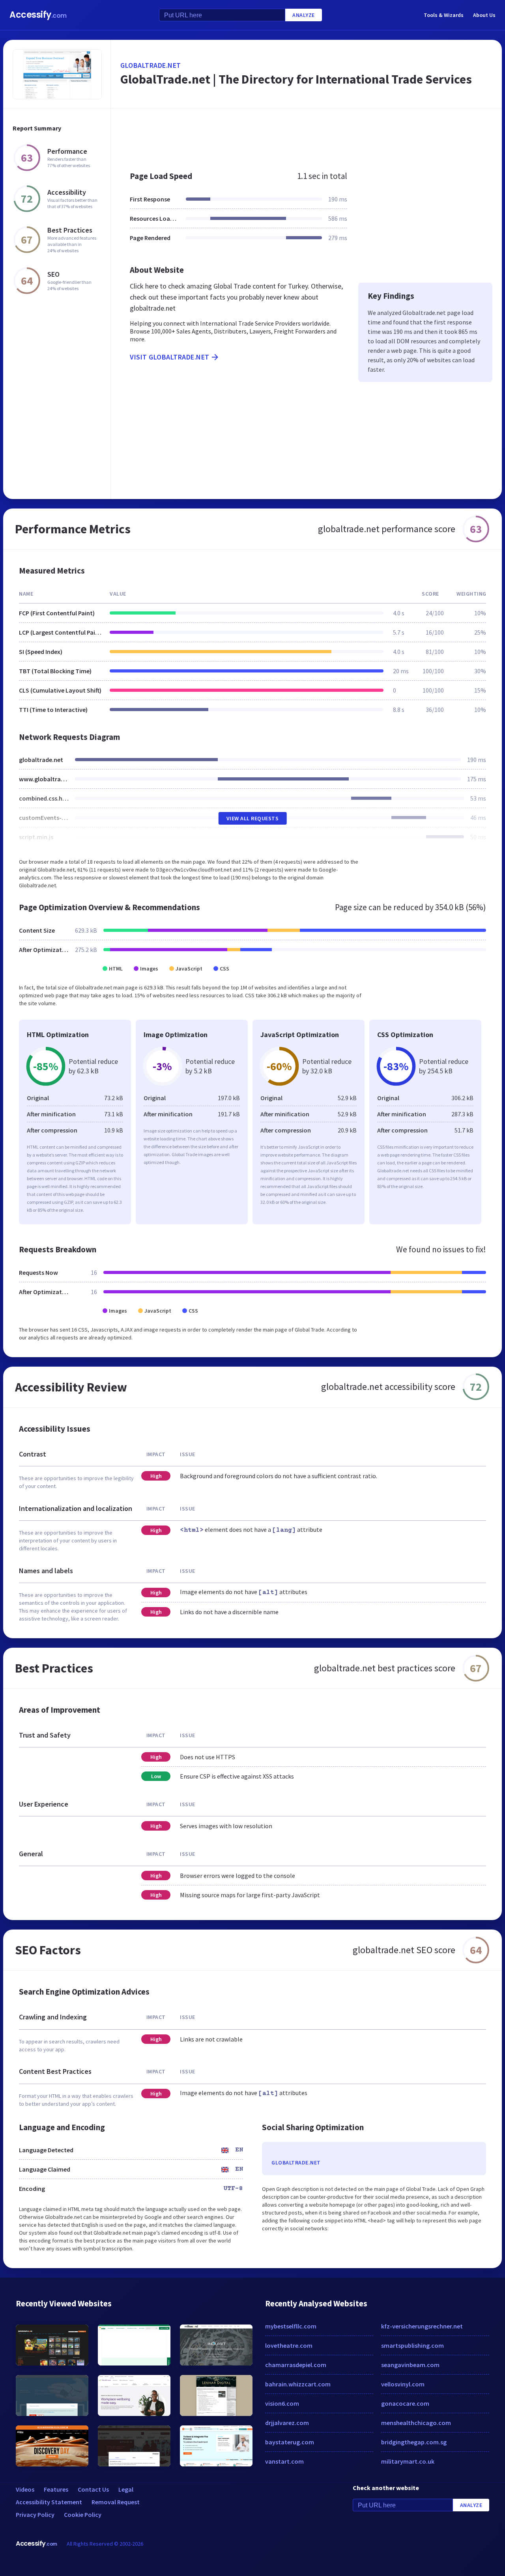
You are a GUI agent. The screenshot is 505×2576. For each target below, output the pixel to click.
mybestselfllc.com (291, 2326)
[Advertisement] (306, 136)
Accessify (38, 15)
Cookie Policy (83, 2515)
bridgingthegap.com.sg (414, 2442)
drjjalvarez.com (287, 2423)
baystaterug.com (290, 2442)
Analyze (304, 15)
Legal (126, 2489)
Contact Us (93, 2489)
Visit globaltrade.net (170, 357)
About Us (484, 15)
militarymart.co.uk (408, 2461)
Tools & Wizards (444, 15)
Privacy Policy (35, 2515)
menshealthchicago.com (416, 2423)
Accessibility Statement (49, 2502)
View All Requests (253, 818)
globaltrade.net (151, 65)
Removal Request (116, 2502)
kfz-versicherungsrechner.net (422, 2326)
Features (56, 2489)
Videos (25, 2489)
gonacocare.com (405, 2403)
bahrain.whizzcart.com (298, 2384)
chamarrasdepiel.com (296, 2365)
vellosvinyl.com (403, 2384)
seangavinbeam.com (410, 2365)
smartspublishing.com (412, 2345)
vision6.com (282, 2403)
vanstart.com (284, 2461)
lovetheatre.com (289, 2345)
